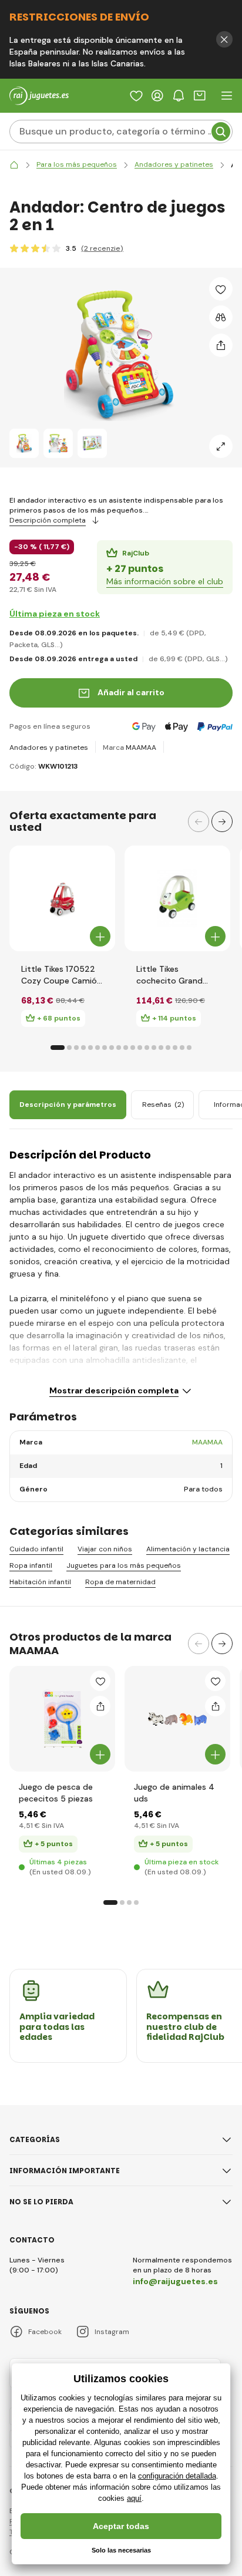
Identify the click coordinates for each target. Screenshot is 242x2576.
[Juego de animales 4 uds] (177, 1719)
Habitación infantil (40, 1582)
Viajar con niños (105, 1549)
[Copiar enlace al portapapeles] (221, 345)
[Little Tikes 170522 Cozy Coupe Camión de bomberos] (62, 898)
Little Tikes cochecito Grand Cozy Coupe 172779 (176, 975)
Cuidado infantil (36, 1549)
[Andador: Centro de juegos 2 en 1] (24, 443)
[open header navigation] (227, 96)
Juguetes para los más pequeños (124, 1566)
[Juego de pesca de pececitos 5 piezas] (62, 1719)
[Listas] (136, 96)
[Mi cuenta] (157, 96)
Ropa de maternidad (120, 1582)
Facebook (45, 2332)
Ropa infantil (31, 1566)
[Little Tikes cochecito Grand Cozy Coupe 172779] (177, 898)
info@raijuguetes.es (175, 2281)
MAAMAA (141, 747)
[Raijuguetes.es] (14, 165)
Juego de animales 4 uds (174, 1793)
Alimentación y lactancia (188, 1549)
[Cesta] (200, 96)
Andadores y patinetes (49, 747)
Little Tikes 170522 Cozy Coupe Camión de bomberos (61, 975)
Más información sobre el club (165, 581)
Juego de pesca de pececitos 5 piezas (56, 1793)
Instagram (112, 2332)
